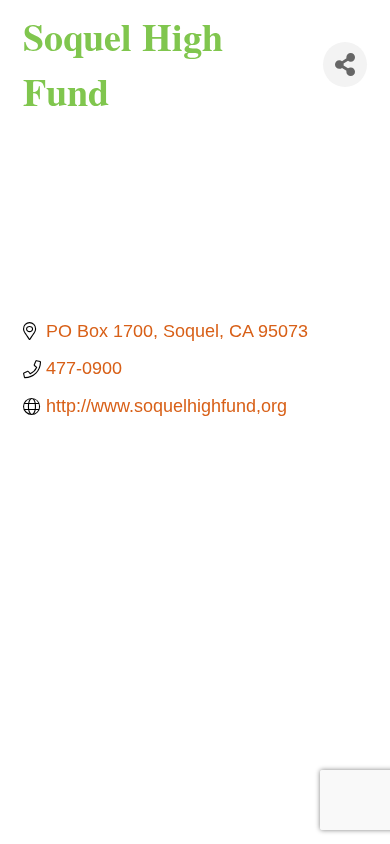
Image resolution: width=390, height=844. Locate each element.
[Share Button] (345, 64)
